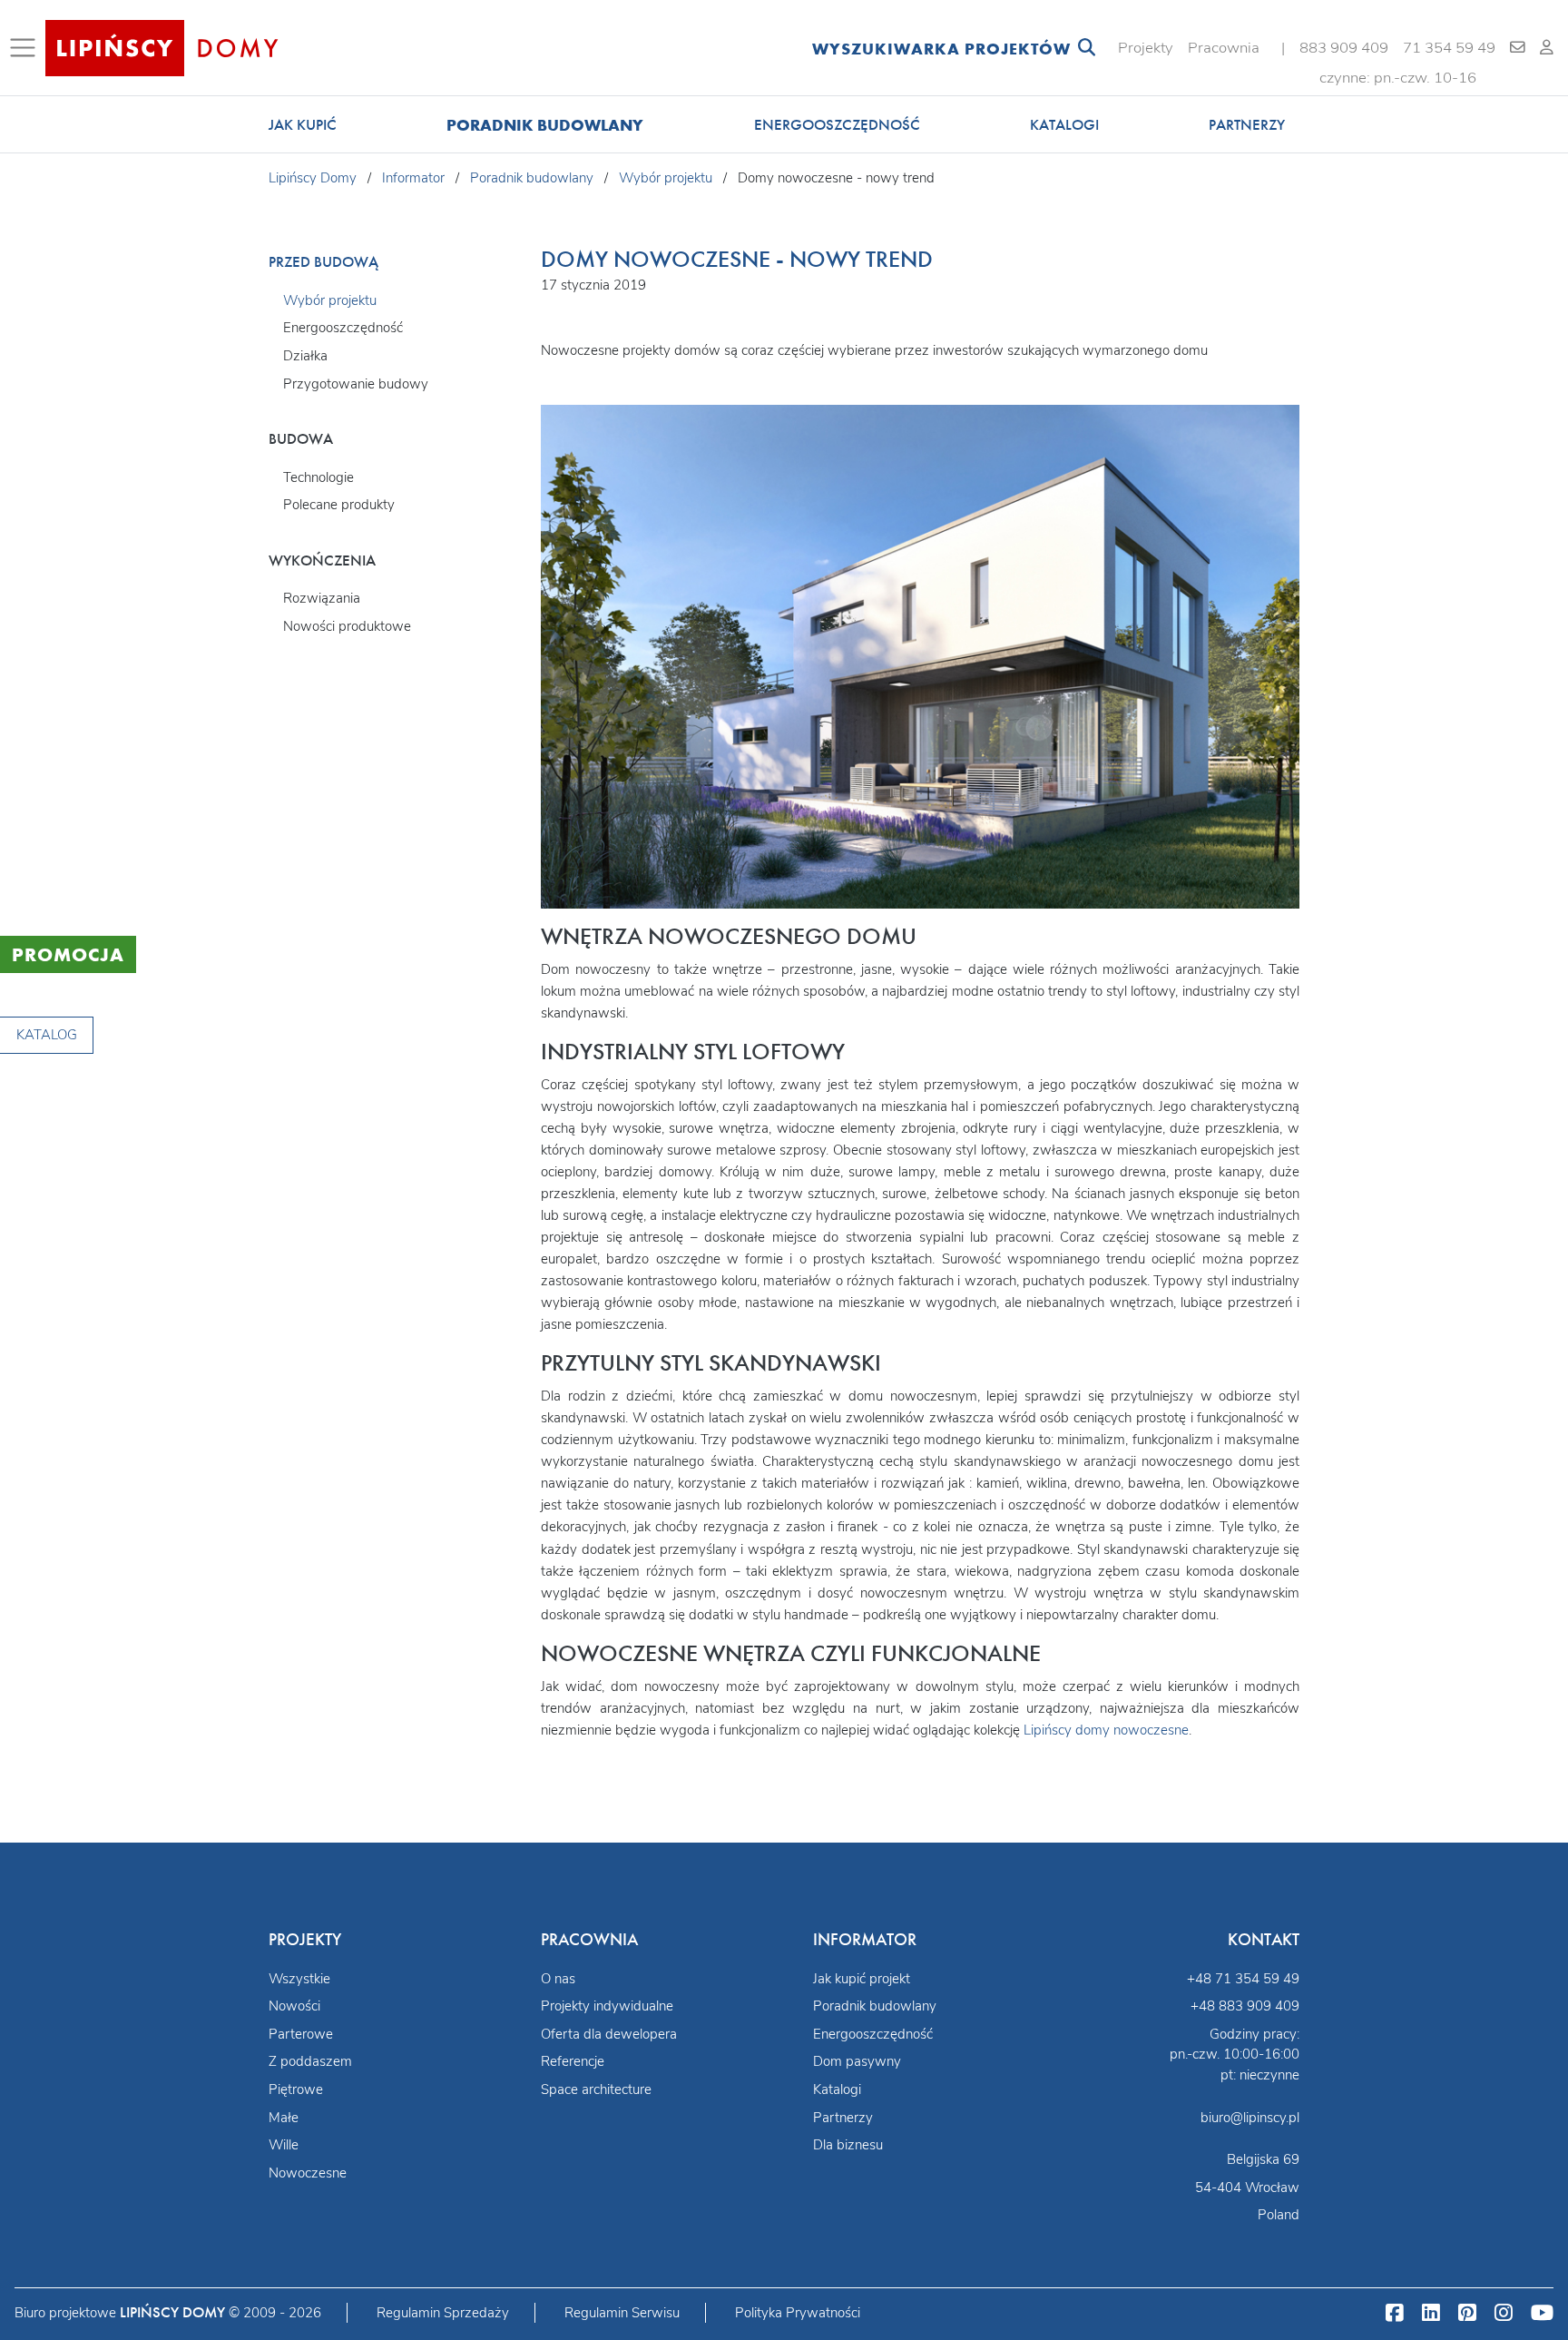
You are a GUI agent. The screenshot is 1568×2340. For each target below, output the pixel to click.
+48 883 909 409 (1245, 2006)
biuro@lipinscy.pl (1250, 2118)
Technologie (318, 477)
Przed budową (323, 262)
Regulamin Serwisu (622, 2313)
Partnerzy (1247, 125)
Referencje (573, 2061)
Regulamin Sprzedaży (443, 2313)
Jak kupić (303, 125)
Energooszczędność (837, 125)
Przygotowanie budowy (356, 384)
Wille (284, 2145)
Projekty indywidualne (607, 2006)
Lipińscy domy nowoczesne (1106, 1730)
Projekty (1146, 48)
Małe (284, 2118)
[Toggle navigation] (26, 48)
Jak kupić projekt (862, 1979)
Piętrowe (296, 2089)
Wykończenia (322, 560)
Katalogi (1064, 125)
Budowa (301, 439)
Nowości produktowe (347, 626)
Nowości (294, 2006)
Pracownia (1224, 48)
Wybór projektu (330, 300)
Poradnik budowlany (545, 125)
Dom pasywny (857, 2061)
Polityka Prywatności (798, 2313)
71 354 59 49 (1449, 48)
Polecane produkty (339, 505)
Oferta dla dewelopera (609, 2034)
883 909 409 (1344, 48)
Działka (305, 356)
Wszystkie (299, 1979)
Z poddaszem (310, 2061)
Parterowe (301, 2034)
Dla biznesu (848, 2145)
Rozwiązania (322, 598)
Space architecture (596, 2089)
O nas (558, 1979)
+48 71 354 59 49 (1243, 1979)
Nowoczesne (308, 2173)
